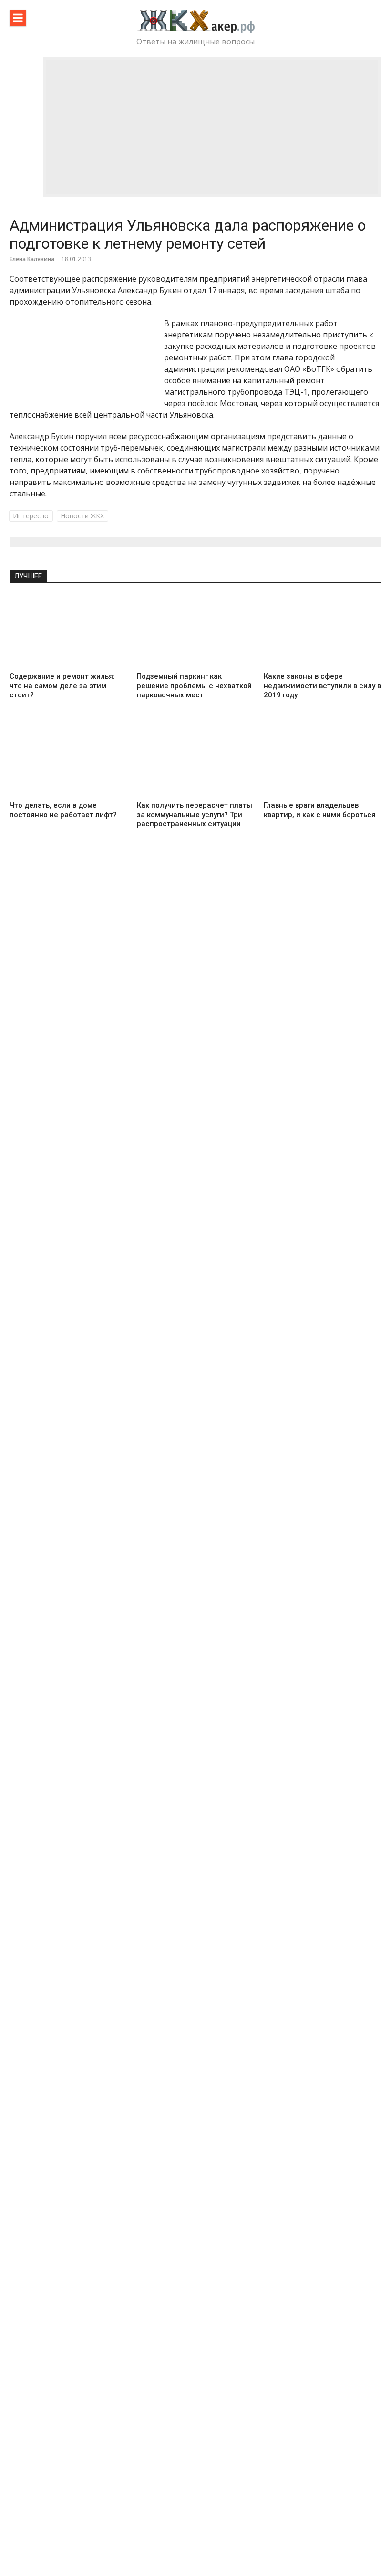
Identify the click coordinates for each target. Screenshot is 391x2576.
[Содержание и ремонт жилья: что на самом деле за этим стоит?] (68, 631)
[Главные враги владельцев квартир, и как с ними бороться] (323, 760)
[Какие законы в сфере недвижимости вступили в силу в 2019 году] (323, 631)
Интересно (31, 516)
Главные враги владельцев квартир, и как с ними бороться (320, 810)
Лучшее (28, 576)
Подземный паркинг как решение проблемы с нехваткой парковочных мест (194, 686)
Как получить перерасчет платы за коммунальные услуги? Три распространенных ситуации (195, 815)
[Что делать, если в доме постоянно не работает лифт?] (68, 760)
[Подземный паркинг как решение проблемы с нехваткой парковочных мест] (196, 631)
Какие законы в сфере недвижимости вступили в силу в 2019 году (322, 686)
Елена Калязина (32, 259)
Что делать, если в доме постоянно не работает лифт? (63, 810)
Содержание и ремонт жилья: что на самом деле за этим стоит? (62, 686)
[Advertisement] (212, 127)
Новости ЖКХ (82, 516)
